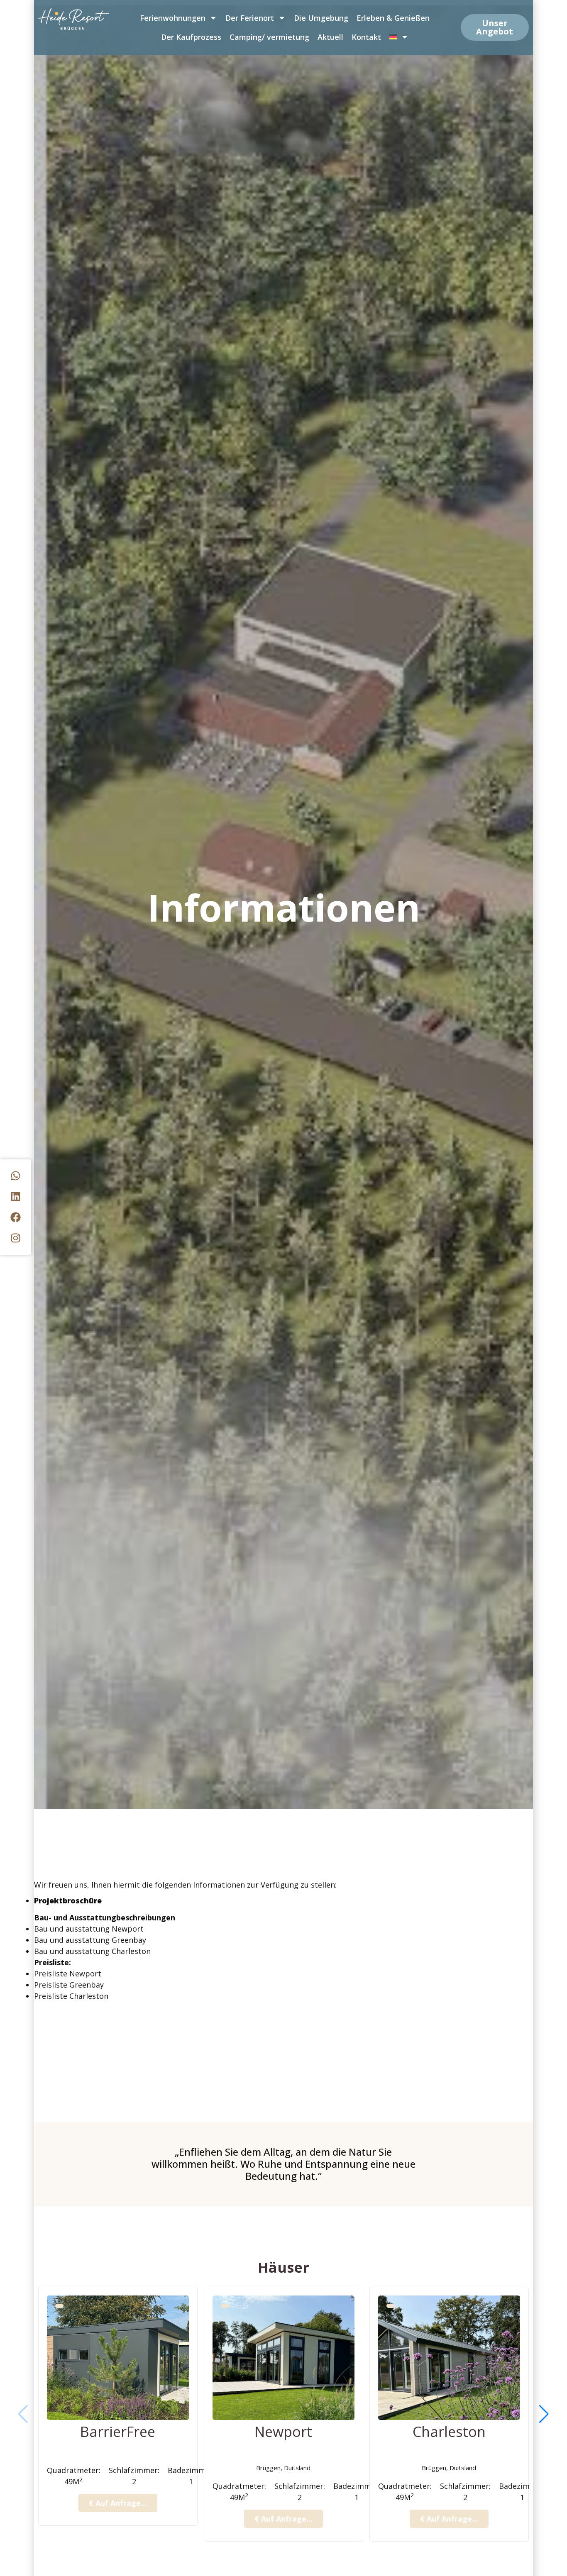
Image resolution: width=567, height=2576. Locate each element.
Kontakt (366, 37)
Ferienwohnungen (173, 18)
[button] (544, 2414)
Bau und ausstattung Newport (89, 1929)
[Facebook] (16, 1217)
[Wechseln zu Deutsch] (399, 37)
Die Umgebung (321, 18)
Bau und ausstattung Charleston (92, 1951)
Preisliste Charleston (72, 1996)
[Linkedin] (16, 1197)
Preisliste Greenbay (70, 1985)
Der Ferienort (250, 18)
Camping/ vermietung (269, 37)
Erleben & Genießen (393, 18)
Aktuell (330, 37)
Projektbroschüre (68, 1900)
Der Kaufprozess (191, 37)
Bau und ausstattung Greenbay (90, 1940)
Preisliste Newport (69, 1973)
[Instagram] (16, 1238)
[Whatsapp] (16, 1176)
